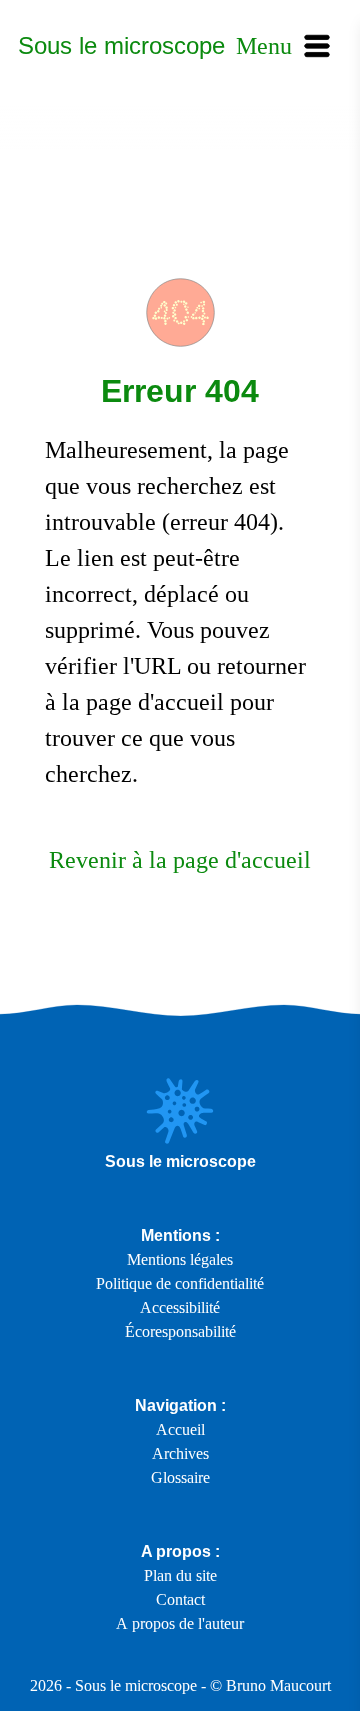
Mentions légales (180, 1259)
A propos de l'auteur (180, 1623)
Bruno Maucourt (278, 1685)
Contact (180, 1599)
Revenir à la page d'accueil (180, 860)
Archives (180, 1453)
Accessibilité (180, 1307)
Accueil (180, 1429)
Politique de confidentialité (180, 1283)
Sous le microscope (121, 45)
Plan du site (180, 1575)
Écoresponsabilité (180, 1331)
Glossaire (180, 1477)
